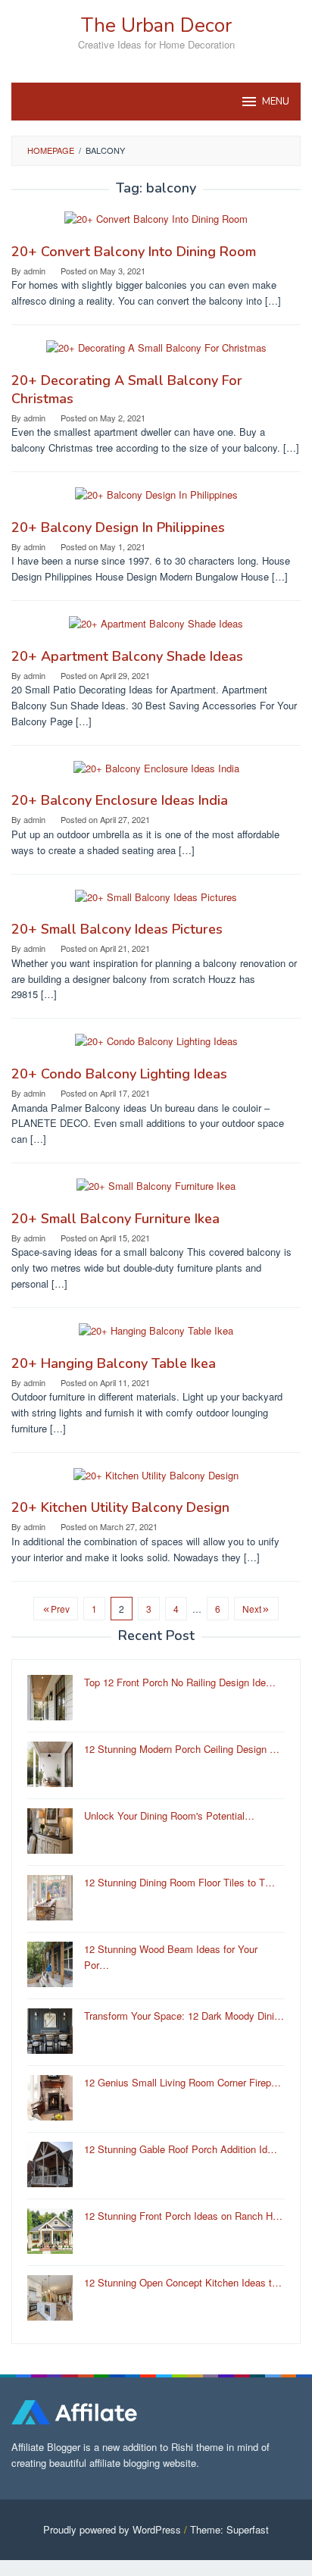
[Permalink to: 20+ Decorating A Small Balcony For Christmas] (156, 354)
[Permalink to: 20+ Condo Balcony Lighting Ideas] (156, 1048)
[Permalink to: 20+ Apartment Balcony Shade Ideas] (156, 630)
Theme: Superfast (229, 2529)
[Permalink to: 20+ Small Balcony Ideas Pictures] (156, 903)
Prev (60, 1609)
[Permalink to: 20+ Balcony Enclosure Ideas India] (156, 774)
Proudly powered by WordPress (112, 2529)
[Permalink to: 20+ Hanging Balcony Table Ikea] (156, 1337)
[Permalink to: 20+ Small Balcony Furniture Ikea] (156, 1193)
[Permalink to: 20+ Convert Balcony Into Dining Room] (156, 225)
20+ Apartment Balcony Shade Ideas (127, 656)
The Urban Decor (156, 25)
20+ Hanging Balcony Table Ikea (114, 1363)
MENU (276, 102)
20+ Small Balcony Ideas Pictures (117, 929)
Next (252, 1609)
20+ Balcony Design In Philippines (118, 527)
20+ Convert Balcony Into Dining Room (134, 252)
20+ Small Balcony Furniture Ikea (115, 1219)
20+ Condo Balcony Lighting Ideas (119, 1074)
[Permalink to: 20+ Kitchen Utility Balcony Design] (156, 1481)
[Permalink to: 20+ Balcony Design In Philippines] (156, 501)
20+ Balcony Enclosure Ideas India (120, 800)
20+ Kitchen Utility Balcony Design (120, 1507)
